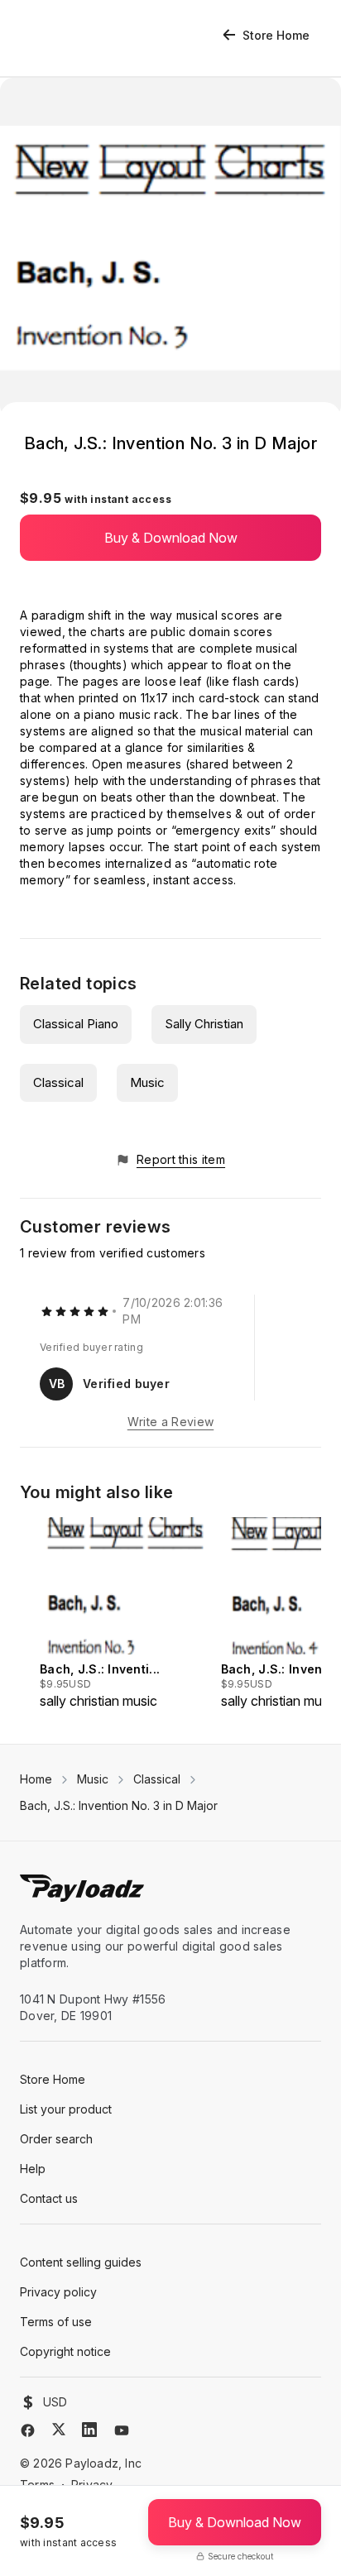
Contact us (49, 2198)
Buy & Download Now (171, 538)
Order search (56, 2139)
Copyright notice (65, 2351)
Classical (58, 1082)
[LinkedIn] (89, 2430)
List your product (66, 2109)
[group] (125, 1614)
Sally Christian (204, 1024)
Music (147, 1082)
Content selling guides (81, 2262)
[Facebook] (28, 2430)
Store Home (276, 35)
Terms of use (56, 2322)
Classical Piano (76, 1024)
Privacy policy (58, 2292)
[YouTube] (122, 2430)
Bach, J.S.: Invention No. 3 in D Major (119, 1805)
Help (33, 2169)
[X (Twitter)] (59, 2429)
